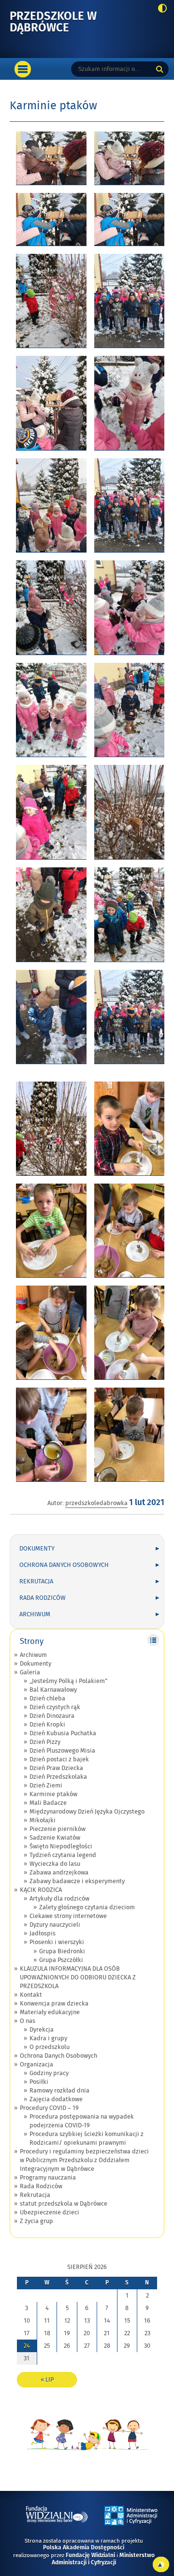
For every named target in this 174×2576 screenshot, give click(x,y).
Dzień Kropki (47, 1725)
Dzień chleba (47, 1698)
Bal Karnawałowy (53, 1690)
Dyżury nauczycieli (55, 1925)
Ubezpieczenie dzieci (50, 2212)
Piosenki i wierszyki (57, 1942)
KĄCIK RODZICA (41, 1890)
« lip (47, 2380)
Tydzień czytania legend (63, 1855)
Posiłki (39, 2082)
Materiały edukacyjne (50, 2012)
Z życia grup (36, 2221)
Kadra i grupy (48, 2038)
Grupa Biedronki (62, 1951)
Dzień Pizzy (45, 1742)
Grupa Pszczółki (61, 1960)
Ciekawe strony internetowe (68, 1916)
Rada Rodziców (43, 1598)
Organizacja (36, 2064)
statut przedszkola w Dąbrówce (64, 2204)
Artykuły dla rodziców (59, 1899)
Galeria (30, 1672)
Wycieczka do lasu (55, 1864)
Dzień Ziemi (46, 1786)
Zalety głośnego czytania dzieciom (87, 1907)
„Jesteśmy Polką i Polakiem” (68, 1681)
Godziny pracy (49, 2073)
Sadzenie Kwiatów (55, 1838)
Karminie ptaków (53, 1794)
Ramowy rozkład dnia (59, 2091)
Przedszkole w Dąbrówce (65, 22)
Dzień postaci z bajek (59, 1759)
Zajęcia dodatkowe (56, 2099)
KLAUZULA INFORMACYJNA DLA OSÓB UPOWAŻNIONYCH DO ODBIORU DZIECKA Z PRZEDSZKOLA (78, 1977)
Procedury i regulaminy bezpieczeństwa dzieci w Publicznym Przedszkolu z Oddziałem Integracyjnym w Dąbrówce (84, 2160)
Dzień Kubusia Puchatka (63, 1733)
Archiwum (35, 1614)
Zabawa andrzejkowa (59, 1873)
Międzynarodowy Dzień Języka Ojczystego (87, 1812)
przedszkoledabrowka (96, 1503)
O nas (28, 2021)
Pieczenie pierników (58, 1829)
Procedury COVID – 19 (49, 2108)
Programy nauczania (48, 2178)
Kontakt (31, 1995)
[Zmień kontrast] (160, 9)
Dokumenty (37, 1549)
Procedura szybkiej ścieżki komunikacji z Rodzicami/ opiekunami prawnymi (87, 2138)
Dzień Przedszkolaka (58, 1777)
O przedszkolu (50, 2047)
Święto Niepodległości (61, 1846)
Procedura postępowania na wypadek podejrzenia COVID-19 (82, 2121)
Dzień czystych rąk (55, 1707)
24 (27, 2346)
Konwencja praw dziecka (54, 2004)
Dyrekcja (42, 2030)
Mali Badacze (48, 1803)
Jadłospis (43, 1933)
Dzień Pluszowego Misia (62, 1751)
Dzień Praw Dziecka (56, 1768)
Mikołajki (43, 1820)
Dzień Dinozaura (52, 1716)
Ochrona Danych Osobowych (64, 1565)
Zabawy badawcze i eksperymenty (77, 1881)
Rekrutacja (36, 1581)
